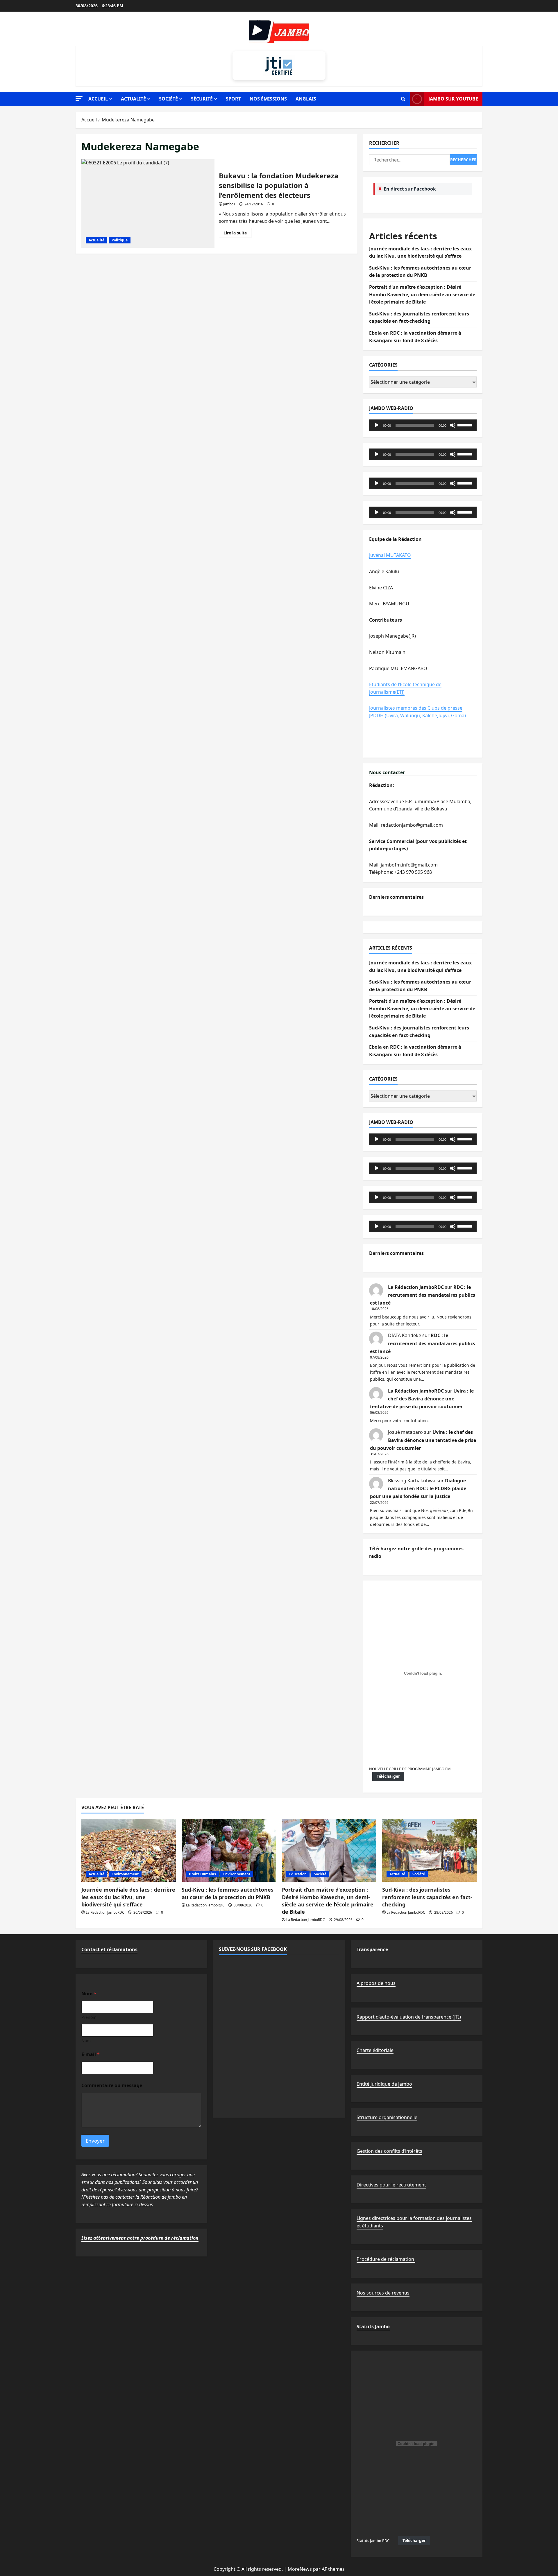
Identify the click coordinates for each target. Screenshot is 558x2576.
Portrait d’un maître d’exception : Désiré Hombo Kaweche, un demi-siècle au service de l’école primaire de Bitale (422, 294)
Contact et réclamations (109, 1949)
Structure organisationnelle (387, 2117)
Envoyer (95, 2141)
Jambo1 (229, 204)
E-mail (91, 2054)
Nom (86, 2040)
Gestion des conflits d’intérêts (389, 2151)
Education (298, 1874)
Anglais (306, 99)
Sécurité (202, 99)
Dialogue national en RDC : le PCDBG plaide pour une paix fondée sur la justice (418, 1488)
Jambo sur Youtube (453, 99)
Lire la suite (237, 234)
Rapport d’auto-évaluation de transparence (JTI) (409, 2017)
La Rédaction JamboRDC (416, 1287)
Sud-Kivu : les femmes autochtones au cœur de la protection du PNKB (228, 1893)
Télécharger (388, 1776)
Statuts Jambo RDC (373, 2541)
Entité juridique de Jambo (384, 2084)
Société (168, 99)
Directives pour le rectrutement (391, 2185)
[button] (79, 99)
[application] (423, 425)
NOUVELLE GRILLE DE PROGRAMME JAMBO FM (410, 1769)
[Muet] (453, 425)
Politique (120, 240)
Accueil (98, 99)
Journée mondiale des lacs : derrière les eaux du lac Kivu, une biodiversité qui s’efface (128, 1897)
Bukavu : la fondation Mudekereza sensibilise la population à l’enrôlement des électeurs (148, 203)
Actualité (133, 99)
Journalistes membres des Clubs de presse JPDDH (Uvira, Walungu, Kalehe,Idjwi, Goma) (417, 712)
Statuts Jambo (373, 2326)
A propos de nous (376, 1983)
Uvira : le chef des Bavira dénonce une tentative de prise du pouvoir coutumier (422, 1399)
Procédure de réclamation (386, 2259)
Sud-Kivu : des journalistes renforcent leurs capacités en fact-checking (427, 1897)
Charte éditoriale (375, 2050)
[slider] (466, 425)
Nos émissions (268, 99)
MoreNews (300, 2569)
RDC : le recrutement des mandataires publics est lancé (423, 1295)
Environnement (125, 1874)
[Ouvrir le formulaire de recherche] (403, 99)
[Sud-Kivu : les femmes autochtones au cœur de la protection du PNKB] (229, 1851)
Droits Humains (202, 1874)
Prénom (89, 2017)
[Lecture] (377, 425)
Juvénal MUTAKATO (390, 555)
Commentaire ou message (112, 2086)
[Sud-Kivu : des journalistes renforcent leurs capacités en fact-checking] (429, 1851)
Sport (233, 99)
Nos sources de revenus (383, 2293)
